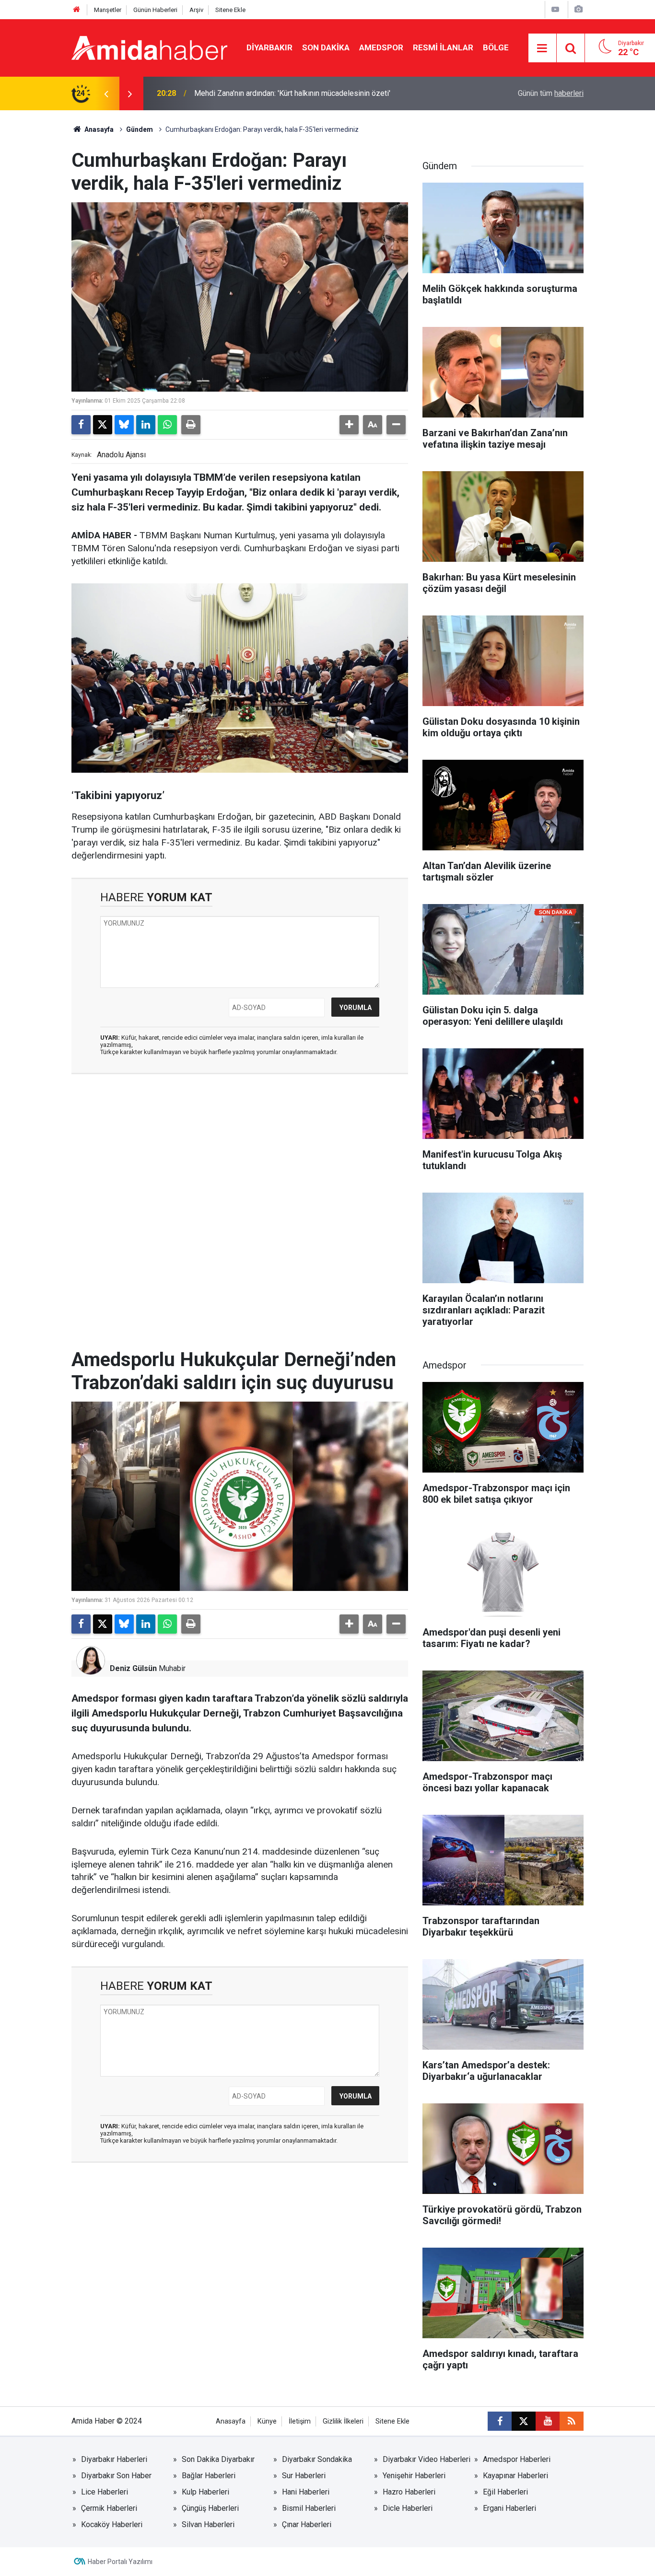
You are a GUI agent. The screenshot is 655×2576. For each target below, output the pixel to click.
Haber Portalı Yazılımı (120, 2562)
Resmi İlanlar (443, 47)
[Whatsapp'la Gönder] (167, 425)
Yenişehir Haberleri (414, 2476)
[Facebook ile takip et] (500, 2421)
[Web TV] (555, 9)
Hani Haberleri (306, 2492)
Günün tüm (551, 93)
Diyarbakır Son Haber (116, 2476)
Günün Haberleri (155, 10)
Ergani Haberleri (509, 2508)
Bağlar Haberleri (209, 2476)
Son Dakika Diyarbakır (218, 2459)
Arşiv (196, 10)
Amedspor (381, 47)
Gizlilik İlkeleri (343, 2421)
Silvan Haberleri (208, 2524)
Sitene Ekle (230, 10)
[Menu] (542, 48)
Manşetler (108, 10)
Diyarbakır (269, 47)
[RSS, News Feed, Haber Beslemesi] (572, 2421)
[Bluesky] (124, 425)
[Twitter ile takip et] (524, 2421)
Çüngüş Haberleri (210, 2508)
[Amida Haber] (149, 47)
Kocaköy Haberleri (112, 2524)
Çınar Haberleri (307, 2524)
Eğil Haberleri (505, 2492)
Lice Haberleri (105, 2492)
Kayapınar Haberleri (515, 2476)
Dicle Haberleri (408, 2508)
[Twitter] (103, 425)
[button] (349, 425)
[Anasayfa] (77, 10)
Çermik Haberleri (109, 2508)
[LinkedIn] (146, 425)
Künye (267, 2421)
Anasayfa (98, 129)
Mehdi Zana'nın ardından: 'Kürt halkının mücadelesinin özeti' (292, 93)
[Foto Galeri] (578, 9)
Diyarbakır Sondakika (317, 2459)
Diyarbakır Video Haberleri (427, 2459)
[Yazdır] (191, 425)
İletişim (300, 2421)
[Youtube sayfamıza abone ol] (548, 2421)
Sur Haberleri (304, 2476)
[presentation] (106, 93)
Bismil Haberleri (309, 2508)
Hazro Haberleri (409, 2492)
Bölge (496, 47)
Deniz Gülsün (133, 1668)
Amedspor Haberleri (517, 2459)
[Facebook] (81, 425)
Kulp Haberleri (205, 2492)
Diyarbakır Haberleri (114, 2459)
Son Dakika (326, 47)
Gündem (140, 129)
